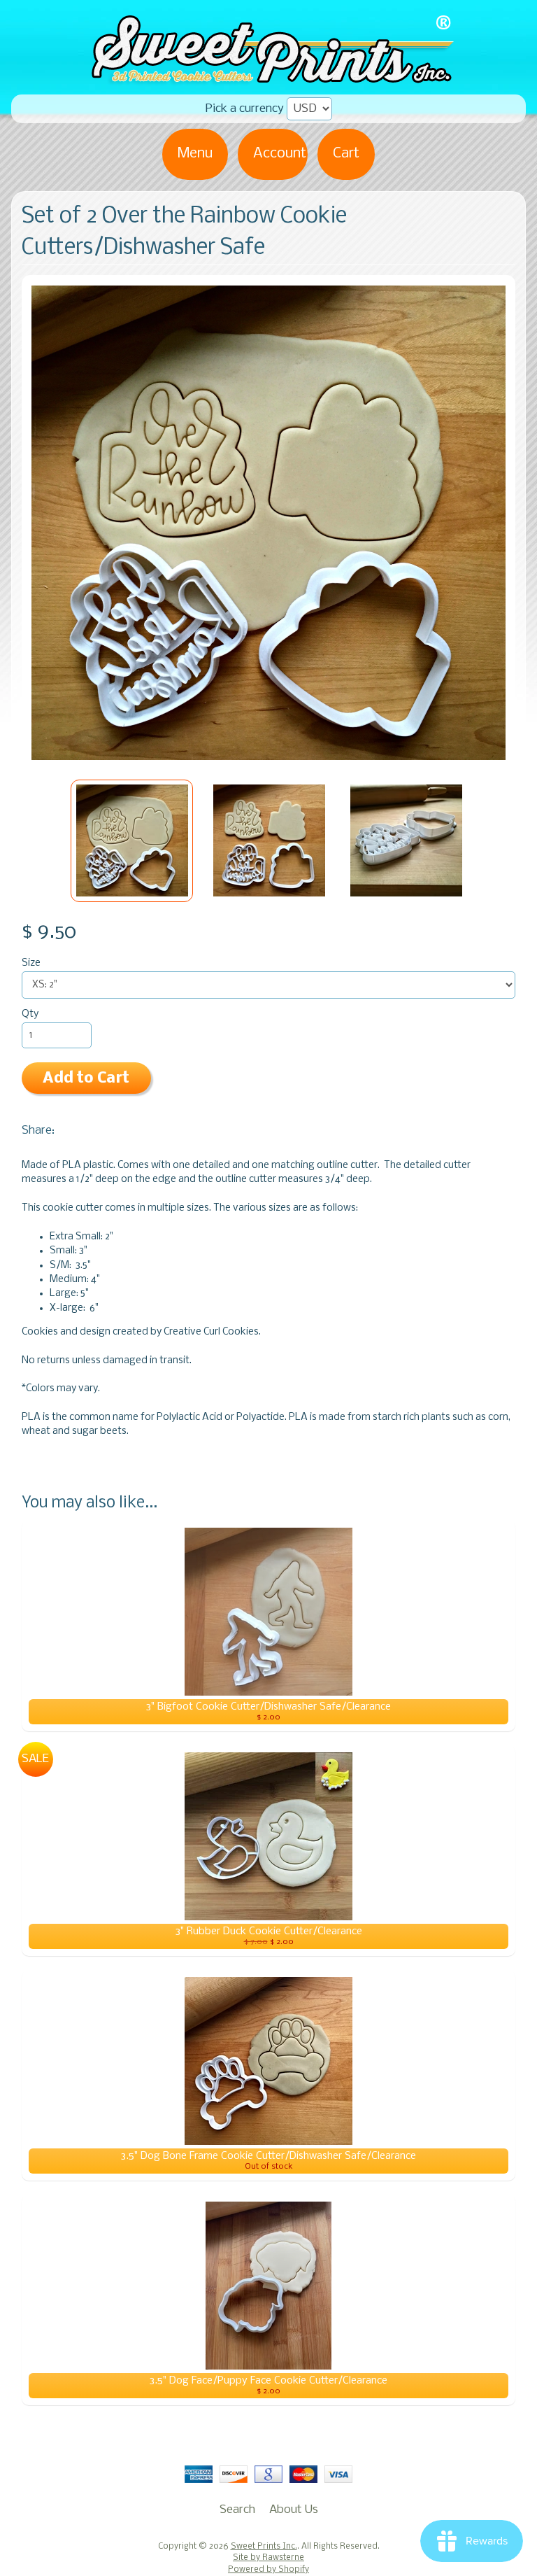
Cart (346, 154)
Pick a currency (245, 109)
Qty (30, 1014)
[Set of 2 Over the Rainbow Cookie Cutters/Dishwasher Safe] (132, 841)
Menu (195, 154)
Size (31, 963)
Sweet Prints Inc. (264, 2547)
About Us (294, 2510)
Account (280, 154)
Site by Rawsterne (268, 2558)
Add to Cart (86, 1079)
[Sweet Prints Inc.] (268, 80)
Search (237, 2510)
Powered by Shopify (268, 2570)
